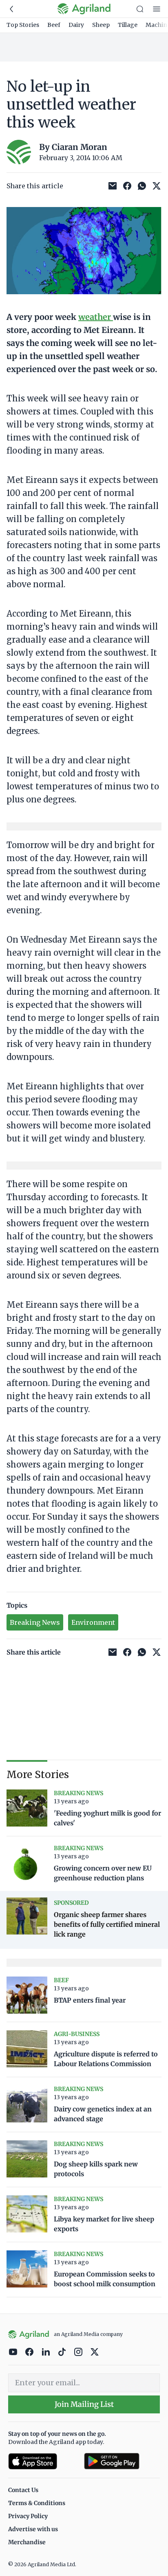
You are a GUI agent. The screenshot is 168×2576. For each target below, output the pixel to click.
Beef (54, 25)
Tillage (128, 25)
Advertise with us (33, 2529)
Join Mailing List (84, 2404)
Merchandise (27, 2542)
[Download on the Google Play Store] (122, 2461)
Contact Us (23, 2490)
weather (96, 317)
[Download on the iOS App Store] (43, 2461)
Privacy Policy (28, 2516)
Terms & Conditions (37, 2503)
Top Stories (23, 25)
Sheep (101, 25)
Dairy (76, 25)
